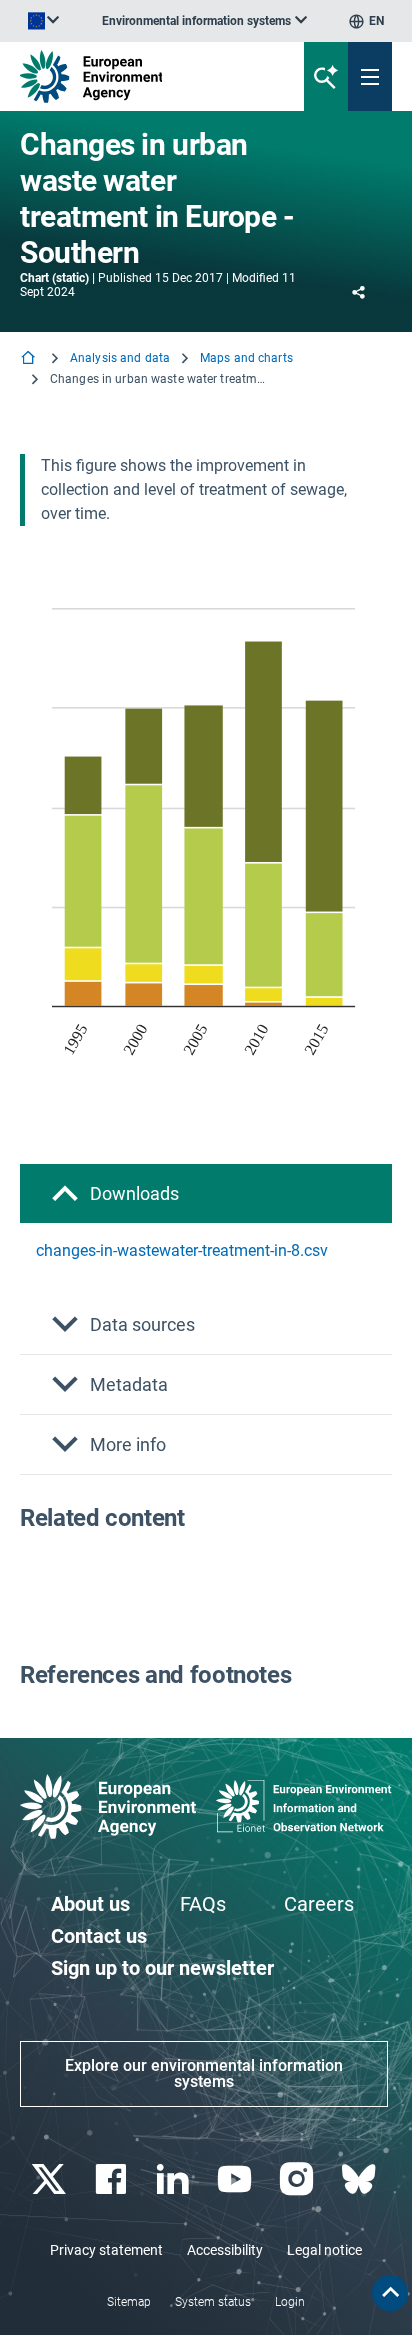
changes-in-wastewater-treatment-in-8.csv (182, 1250)
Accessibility (225, 2250)
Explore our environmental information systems (204, 2073)
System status (213, 2302)
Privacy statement (106, 2250)
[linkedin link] (174, 2179)
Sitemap (129, 2302)
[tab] (206, 1193)
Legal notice (324, 2250)
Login (290, 2302)
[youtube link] (236, 2179)
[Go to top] (390, 2293)
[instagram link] (298, 2179)
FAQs (203, 1904)
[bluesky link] (360, 2179)
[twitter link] (50, 2179)
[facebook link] (112, 2179)
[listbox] (204, 21)
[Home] (30, 359)
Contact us (99, 1936)
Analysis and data (120, 358)
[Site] (139, 76)
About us (90, 1904)
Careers (319, 1904)
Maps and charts (246, 358)
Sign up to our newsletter (162, 1968)
